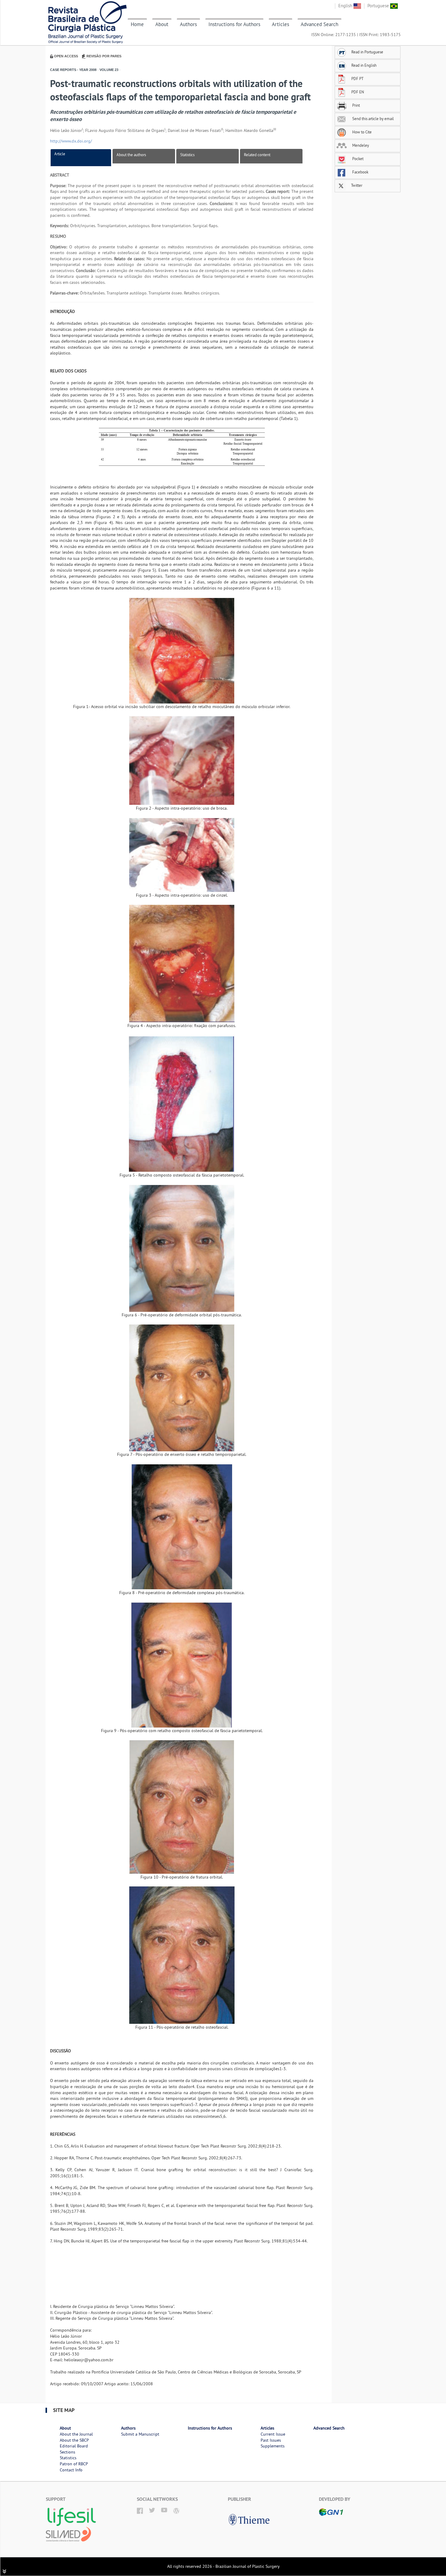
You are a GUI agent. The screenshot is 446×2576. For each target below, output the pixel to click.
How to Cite (362, 132)
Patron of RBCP (74, 2464)
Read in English (364, 65)
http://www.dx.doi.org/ (71, 141)
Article (60, 154)
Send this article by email (373, 119)
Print (356, 105)
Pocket (357, 159)
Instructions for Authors (234, 24)
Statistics (187, 155)
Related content (257, 155)
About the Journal (76, 2434)
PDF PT (357, 79)
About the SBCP (74, 2440)
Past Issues (271, 2440)
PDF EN (358, 92)
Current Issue (273, 2434)
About (162, 24)
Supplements (273, 2446)
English (346, 6)
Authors (188, 24)
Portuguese (379, 6)
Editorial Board (74, 2446)
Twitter (356, 185)
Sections (68, 2452)
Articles (280, 24)
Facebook (360, 172)
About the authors (131, 155)
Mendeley (360, 145)
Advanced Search (319, 24)
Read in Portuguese (367, 52)
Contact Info (71, 2470)
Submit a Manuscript (140, 2434)
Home (137, 24)
